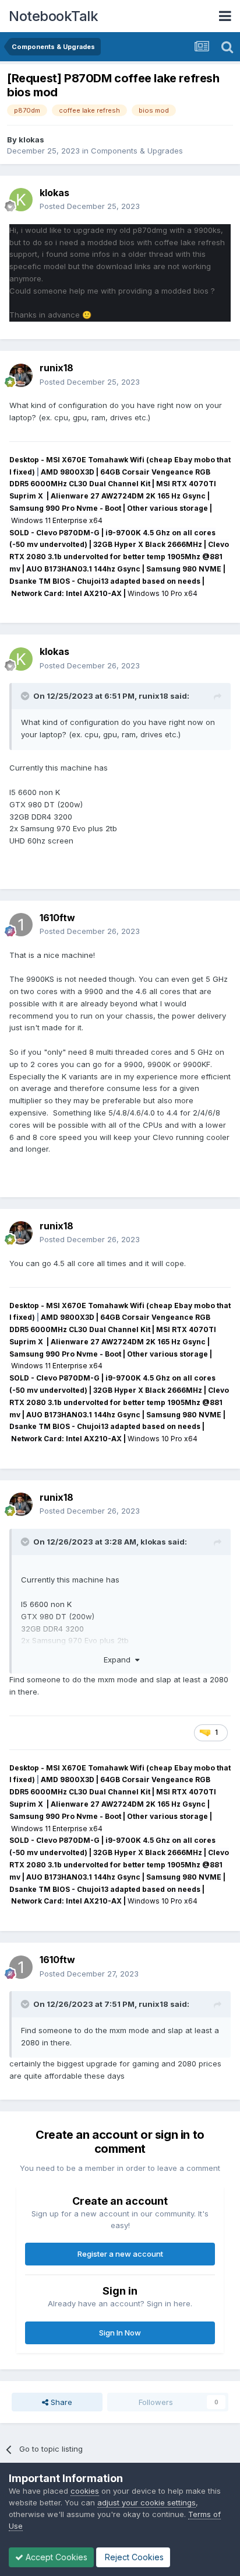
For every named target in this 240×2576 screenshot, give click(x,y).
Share (60, 2402)
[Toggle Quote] (26, 696)
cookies (85, 2491)
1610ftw (57, 918)
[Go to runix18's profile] (21, 375)
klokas (31, 140)
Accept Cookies (55, 2557)
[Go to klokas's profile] (21, 200)
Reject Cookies (133, 2557)
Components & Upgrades (137, 151)
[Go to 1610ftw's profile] (21, 925)
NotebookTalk (53, 16)
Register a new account (120, 2254)
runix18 (57, 368)
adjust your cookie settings (147, 2502)
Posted (90, 206)
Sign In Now (120, 2333)
